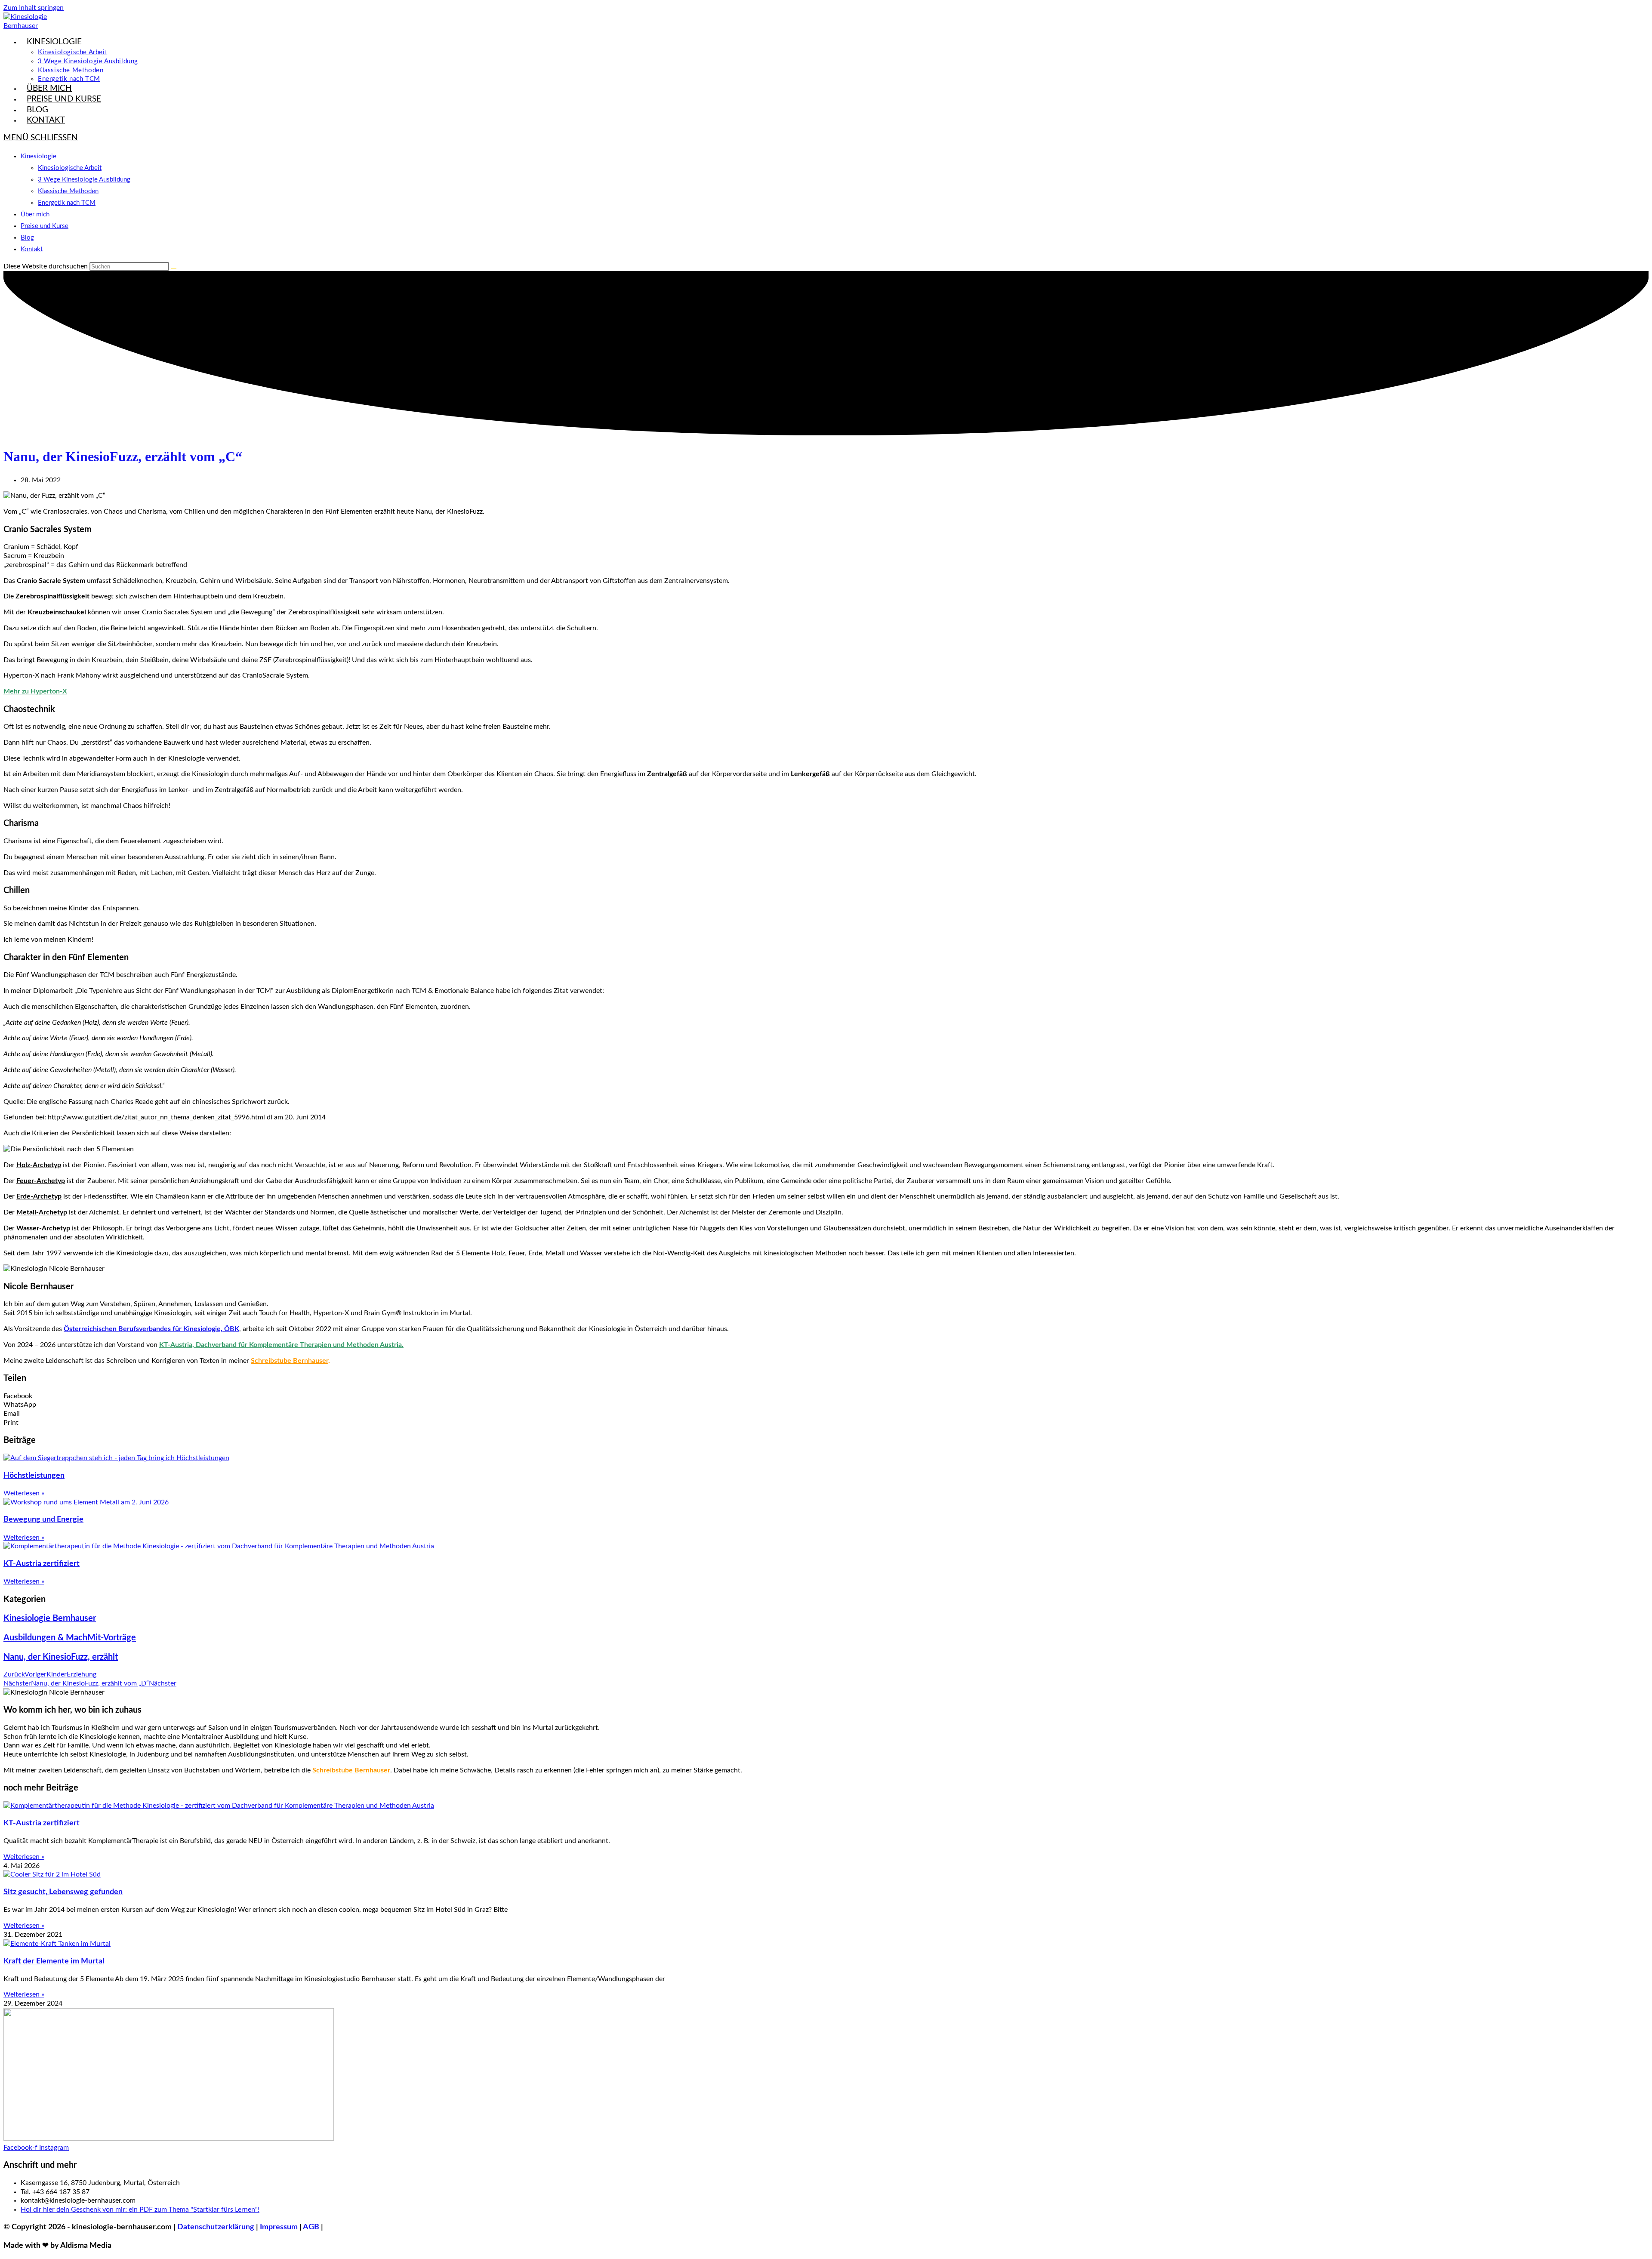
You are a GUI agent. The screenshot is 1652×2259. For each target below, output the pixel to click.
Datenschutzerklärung (217, 2227)
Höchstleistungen (34, 1476)
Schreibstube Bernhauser (290, 1361)
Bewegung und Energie (43, 1519)
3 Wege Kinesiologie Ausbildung (84, 180)
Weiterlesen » (24, 1493)
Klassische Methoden (68, 191)
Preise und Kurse (45, 226)
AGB (311, 2227)
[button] (826, 1396)
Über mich (35, 214)
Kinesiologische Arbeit (70, 168)
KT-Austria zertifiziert (42, 1564)
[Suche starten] (174, 268)
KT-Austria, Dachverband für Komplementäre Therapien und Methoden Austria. (281, 1345)
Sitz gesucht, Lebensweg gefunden (63, 1892)
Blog (27, 238)
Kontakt (32, 249)
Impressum (280, 2227)
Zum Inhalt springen (34, 8)
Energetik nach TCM (67, 203)
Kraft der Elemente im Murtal (54, 1961)
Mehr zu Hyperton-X (35, 691)
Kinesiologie (39, 156)
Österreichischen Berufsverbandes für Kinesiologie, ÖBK (151, 1329)
